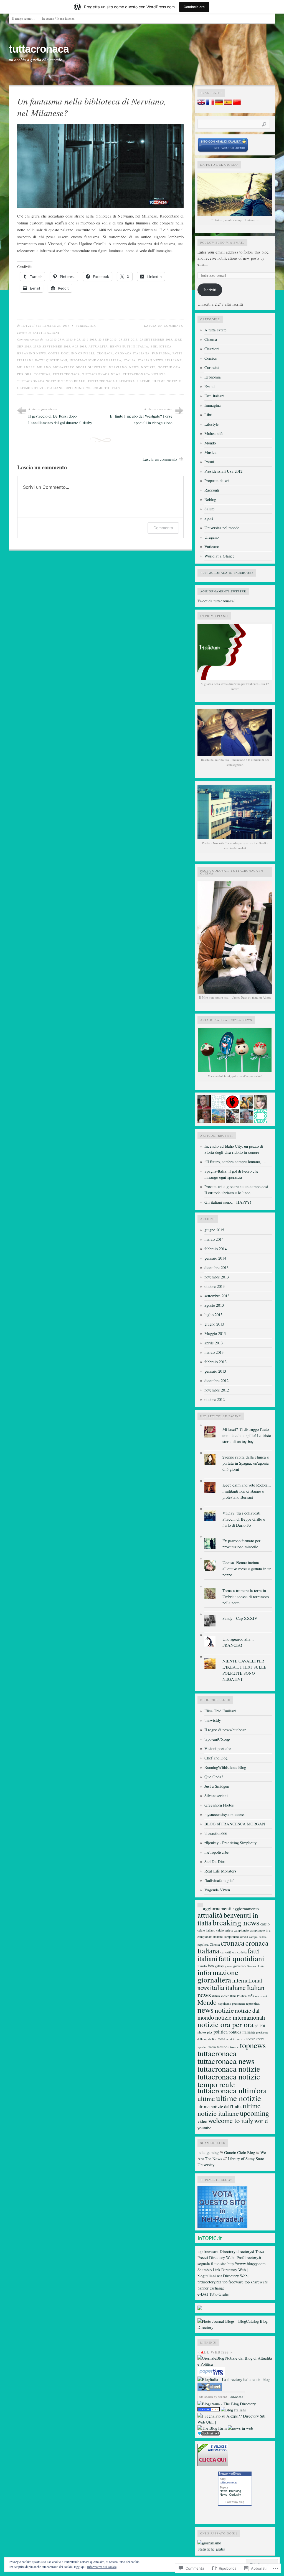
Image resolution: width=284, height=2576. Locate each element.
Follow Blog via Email (222, 242)
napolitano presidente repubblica (239, 2003)
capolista (203, 1944)
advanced (237, 2397)
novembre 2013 (217, 1277)
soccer (250, 2039)
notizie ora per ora (225, 2024)
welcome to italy (103, 388)
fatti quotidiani (51, 360)
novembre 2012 (217, 1390)
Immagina (213, 405)
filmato (202, 1966)
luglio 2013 (213, 1315)
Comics (211, 358)
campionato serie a (236, 1937)
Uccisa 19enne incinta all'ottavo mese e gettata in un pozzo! (247, 1569)
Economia (213, 377)
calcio (265, 1924)
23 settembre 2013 (156, 339)
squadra (202, 2047)
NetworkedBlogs (230, 2473)
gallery (219, 1966)
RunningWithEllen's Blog (225, 1767)
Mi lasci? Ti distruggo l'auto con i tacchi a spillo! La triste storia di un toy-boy (247, 1435)
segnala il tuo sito (212, 2264)
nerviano (118, 367)
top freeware (208, 2251)
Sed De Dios (215, 1862)
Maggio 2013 (215, 1333)
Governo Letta (256, 1966)
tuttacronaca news (102, 374)
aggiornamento (246, 1908)
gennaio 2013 (215, 1371)
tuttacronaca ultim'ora (111, 381)
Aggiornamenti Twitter (223, 591)
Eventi (210, 386)
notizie (148, 367)
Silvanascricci (216, 1796)
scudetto (231, 2039)
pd (257, 2026)
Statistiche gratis (211, 2549)
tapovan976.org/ (217, 1739)
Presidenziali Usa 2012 (223, 471)
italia (130, 360)
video (202, 2121)
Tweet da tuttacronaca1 (217, 601)
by (220, 2397)
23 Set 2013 (128, 339)
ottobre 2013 (215, 1286)
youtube (204, 2128)
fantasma (161, 353)
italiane (174, 360)
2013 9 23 (73, 339)
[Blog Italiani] (233, 2410)
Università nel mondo (222, 528)
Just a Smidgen (217, 1786)
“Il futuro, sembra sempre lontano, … (235, 1162)
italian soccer (220, 1996)
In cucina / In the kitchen (58, 18)
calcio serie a (225, 1930)
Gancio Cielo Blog (239, 2152)
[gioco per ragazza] (209, 2410)
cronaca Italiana (133, 353)
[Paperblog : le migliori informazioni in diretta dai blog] (211, 2375)
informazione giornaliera (96, 360)
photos (202, 2032)
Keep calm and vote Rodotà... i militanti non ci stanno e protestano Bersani (247, 1491)
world (261, 2121)
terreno (222, 2047)
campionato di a (260, 1930)
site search (206, 2397)
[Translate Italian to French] (210, 103)
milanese (26, 367)
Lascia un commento (164, 326)
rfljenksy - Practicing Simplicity (230, 1843)
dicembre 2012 (216, 1381)
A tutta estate (215, 330)
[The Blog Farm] (212, 2428)
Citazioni (212, 349)
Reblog (210, 499)
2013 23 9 (57, 339)
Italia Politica (238, 1996)
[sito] (223, 151)
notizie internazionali (240, 2017)
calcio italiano (206, 1930)
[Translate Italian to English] (201, 103)
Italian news (150, 360)
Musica (211, 452)
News (224, 2491)
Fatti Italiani (46, 332)
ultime (144, 381)
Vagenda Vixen (217, 1890)
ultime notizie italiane (40, 388)
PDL (263, 2026)
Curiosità (212, 368)
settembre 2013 (217, 1296)
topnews (42, 374)
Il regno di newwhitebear (225, 1730)
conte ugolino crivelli (71, 353)
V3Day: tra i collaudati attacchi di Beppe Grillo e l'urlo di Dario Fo (244, 1519)
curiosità (226, 1952)
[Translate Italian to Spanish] (228, 103)
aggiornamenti (217, 1908)
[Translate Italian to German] (219, 103)
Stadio (212, 2047)
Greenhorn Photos (219, 1805)
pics (210, 2032)
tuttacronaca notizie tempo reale (51, 381)
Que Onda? (214, 1777)
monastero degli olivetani (80, 367)
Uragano (211, 537)
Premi (209, 462)
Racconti (212, 490)
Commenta (163, 528)
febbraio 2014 (215, 1249)
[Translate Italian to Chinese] (237, 103)
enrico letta (239, 1952)
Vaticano (212, 547)
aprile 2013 (214, 1343)
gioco (229, 1966)
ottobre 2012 (215, 1399)
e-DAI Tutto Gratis (213, 2294)
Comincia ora (194, 7)
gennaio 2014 (215, 1258)
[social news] (240, 2428)
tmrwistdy (213, 1720)
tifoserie (234, 2047)
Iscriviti (210, 290)
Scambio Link (209, 2270)
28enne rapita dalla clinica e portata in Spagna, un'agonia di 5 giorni (246, 1463)
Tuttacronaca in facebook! (227, 573)
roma (221, 2039)
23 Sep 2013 (108, 339)
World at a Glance (220, 556)
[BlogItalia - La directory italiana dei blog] (234, 2379)
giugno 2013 (214, 1324)
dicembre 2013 (216, 1267)
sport (260, 2038)
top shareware (256, 2282)
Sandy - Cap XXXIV (240, 1618)
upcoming (75, 388)
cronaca (105, 353)
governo (239, 1966)
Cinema (211, 339)
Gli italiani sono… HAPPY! (228, 1202)
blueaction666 (216, 1833)
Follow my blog (235, 2502)
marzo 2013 (214, 1352)
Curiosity (235, 2495)
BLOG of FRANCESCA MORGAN (235, 1824)
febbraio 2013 (215, 1362)
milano (44, 367)
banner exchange (211, 2288)
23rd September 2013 (52, 346)
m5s (251, 1996)
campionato (241, 1930)
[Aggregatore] (209, 2434)
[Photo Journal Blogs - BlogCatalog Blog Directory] (235, 2327)
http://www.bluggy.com (246, 2264)
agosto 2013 (214, 1305)
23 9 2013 (89, 339)
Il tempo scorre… (23, 18)
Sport (209, 518)
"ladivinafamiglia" (219, 1880)
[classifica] (222, 2226)
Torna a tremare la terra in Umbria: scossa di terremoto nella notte (246, 1597)
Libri (208, 415)
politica (220, 2032)
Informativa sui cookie (102, 2567)
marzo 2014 (214, 1239)
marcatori (261, 1996)
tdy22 (26, 326)
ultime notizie (167, 381)
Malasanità (214, 433)
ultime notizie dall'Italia (220, 2107)
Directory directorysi (237, 2251)
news (134, 367)
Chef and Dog (216, 1758)
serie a (241, 2039)
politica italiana (242, 2032)
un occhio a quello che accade (35, 60)
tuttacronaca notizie (144, 374)
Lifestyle (212, 424)
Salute (210, 509)
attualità (98, 346)
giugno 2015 (214, 1230)
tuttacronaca (39, 49)
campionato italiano (210, 1937)
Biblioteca (161, 346)
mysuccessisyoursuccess (225, 1814)
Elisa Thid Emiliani (220, 1711)
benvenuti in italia (129, 346)
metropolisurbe (217, 1852)
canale (263, 1937)
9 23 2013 (79, 346)
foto (211, 1966)
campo (253, 1937)
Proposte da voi (217, 481)
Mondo (210, 443)
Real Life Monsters (220, 1871)
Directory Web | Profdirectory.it (235, 2257)
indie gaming (208, 2152)
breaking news (32, 353)
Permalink (86, 326)
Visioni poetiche (218, 1749)
